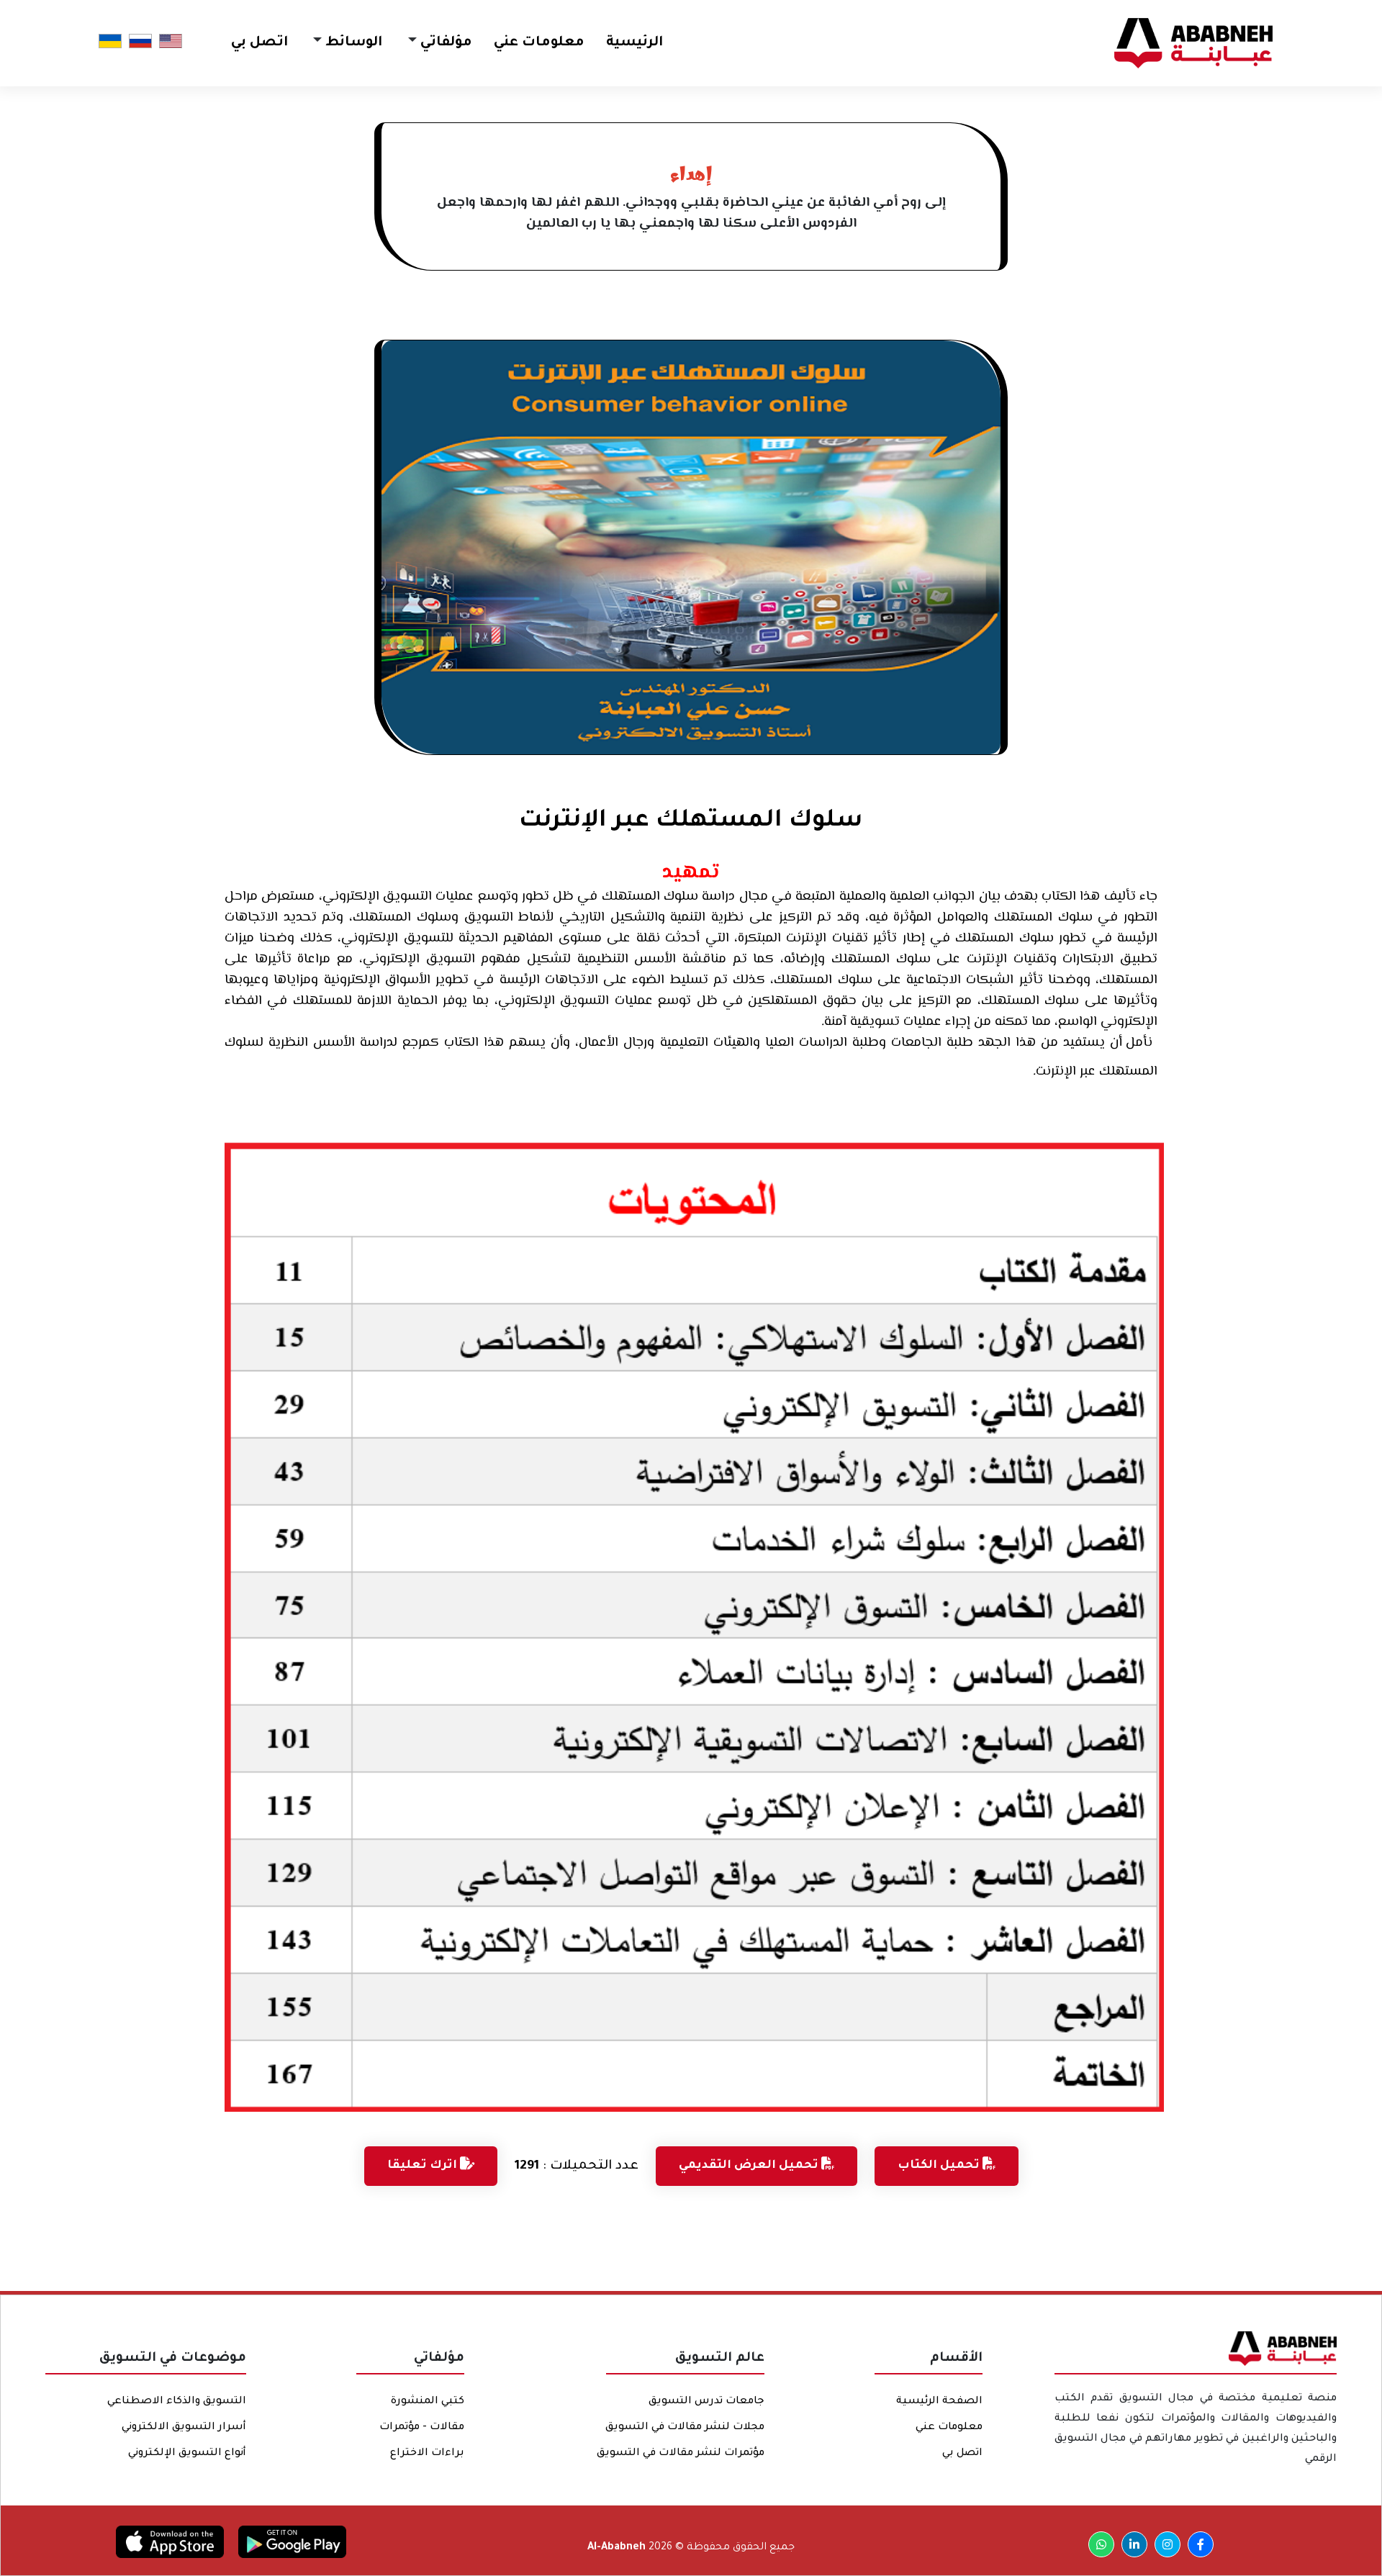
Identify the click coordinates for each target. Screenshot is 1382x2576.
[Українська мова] (110, 42)
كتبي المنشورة (428, 2402)
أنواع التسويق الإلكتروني (187, 2454)
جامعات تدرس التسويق (706, 2402)
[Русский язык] (140, 42)
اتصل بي (259, 43)
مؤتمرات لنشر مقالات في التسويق (681, 2454)
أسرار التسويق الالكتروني (184, 2428)
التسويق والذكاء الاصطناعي (177, 2402)
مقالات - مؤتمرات (422, 2428)
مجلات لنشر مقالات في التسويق (685, 2428)
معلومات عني (539, 43)
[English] (171, 42)
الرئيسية (634, 43)
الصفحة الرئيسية (939, 2402)
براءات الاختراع (427, 2454)
